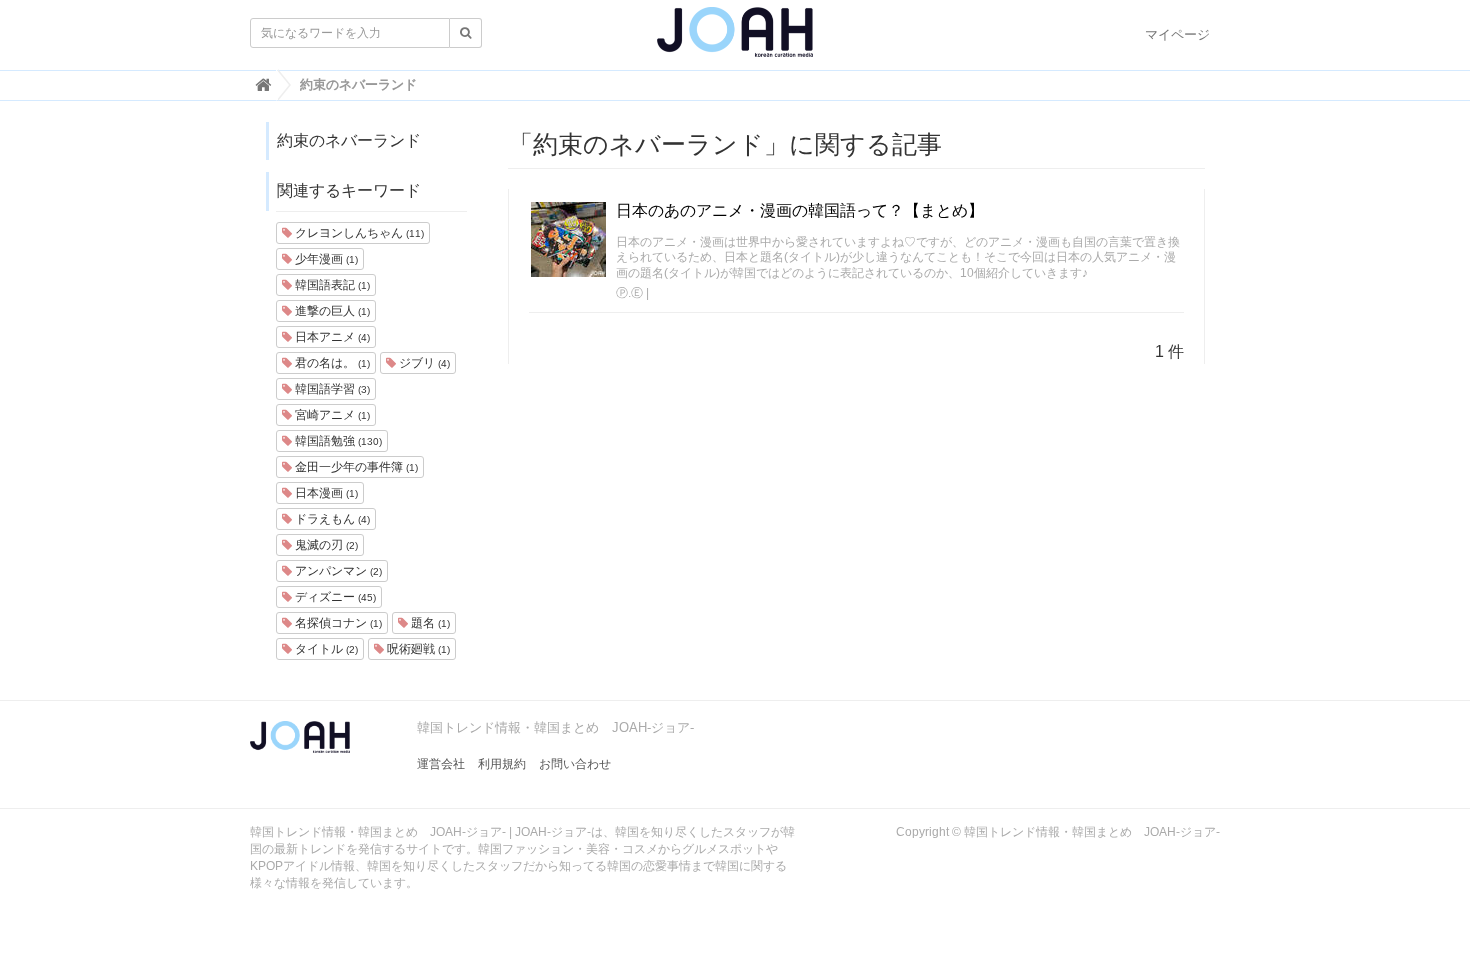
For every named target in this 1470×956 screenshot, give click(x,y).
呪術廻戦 (417, 649)
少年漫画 (325, 259)
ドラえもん (331, 519)
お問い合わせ (575, 764)
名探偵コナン (337, 623)
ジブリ (423, 363)
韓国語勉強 (337, 441)
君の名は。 (331, 363)
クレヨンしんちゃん (358, 233)
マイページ (1177, 34)
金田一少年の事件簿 (355, 467)
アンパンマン (337, 571)
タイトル (325, 649)
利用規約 (502, 764)
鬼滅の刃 (325, 545)
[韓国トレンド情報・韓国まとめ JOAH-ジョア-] (735, 40)
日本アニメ (331, 337)
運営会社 (441, 764)
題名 (429, 623)
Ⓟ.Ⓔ (629, 293)
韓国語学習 (331, 389)
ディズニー (334, 597)
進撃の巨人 (331, 311)
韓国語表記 (331, 285)
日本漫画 (325, 493)
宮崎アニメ (331, 415)
